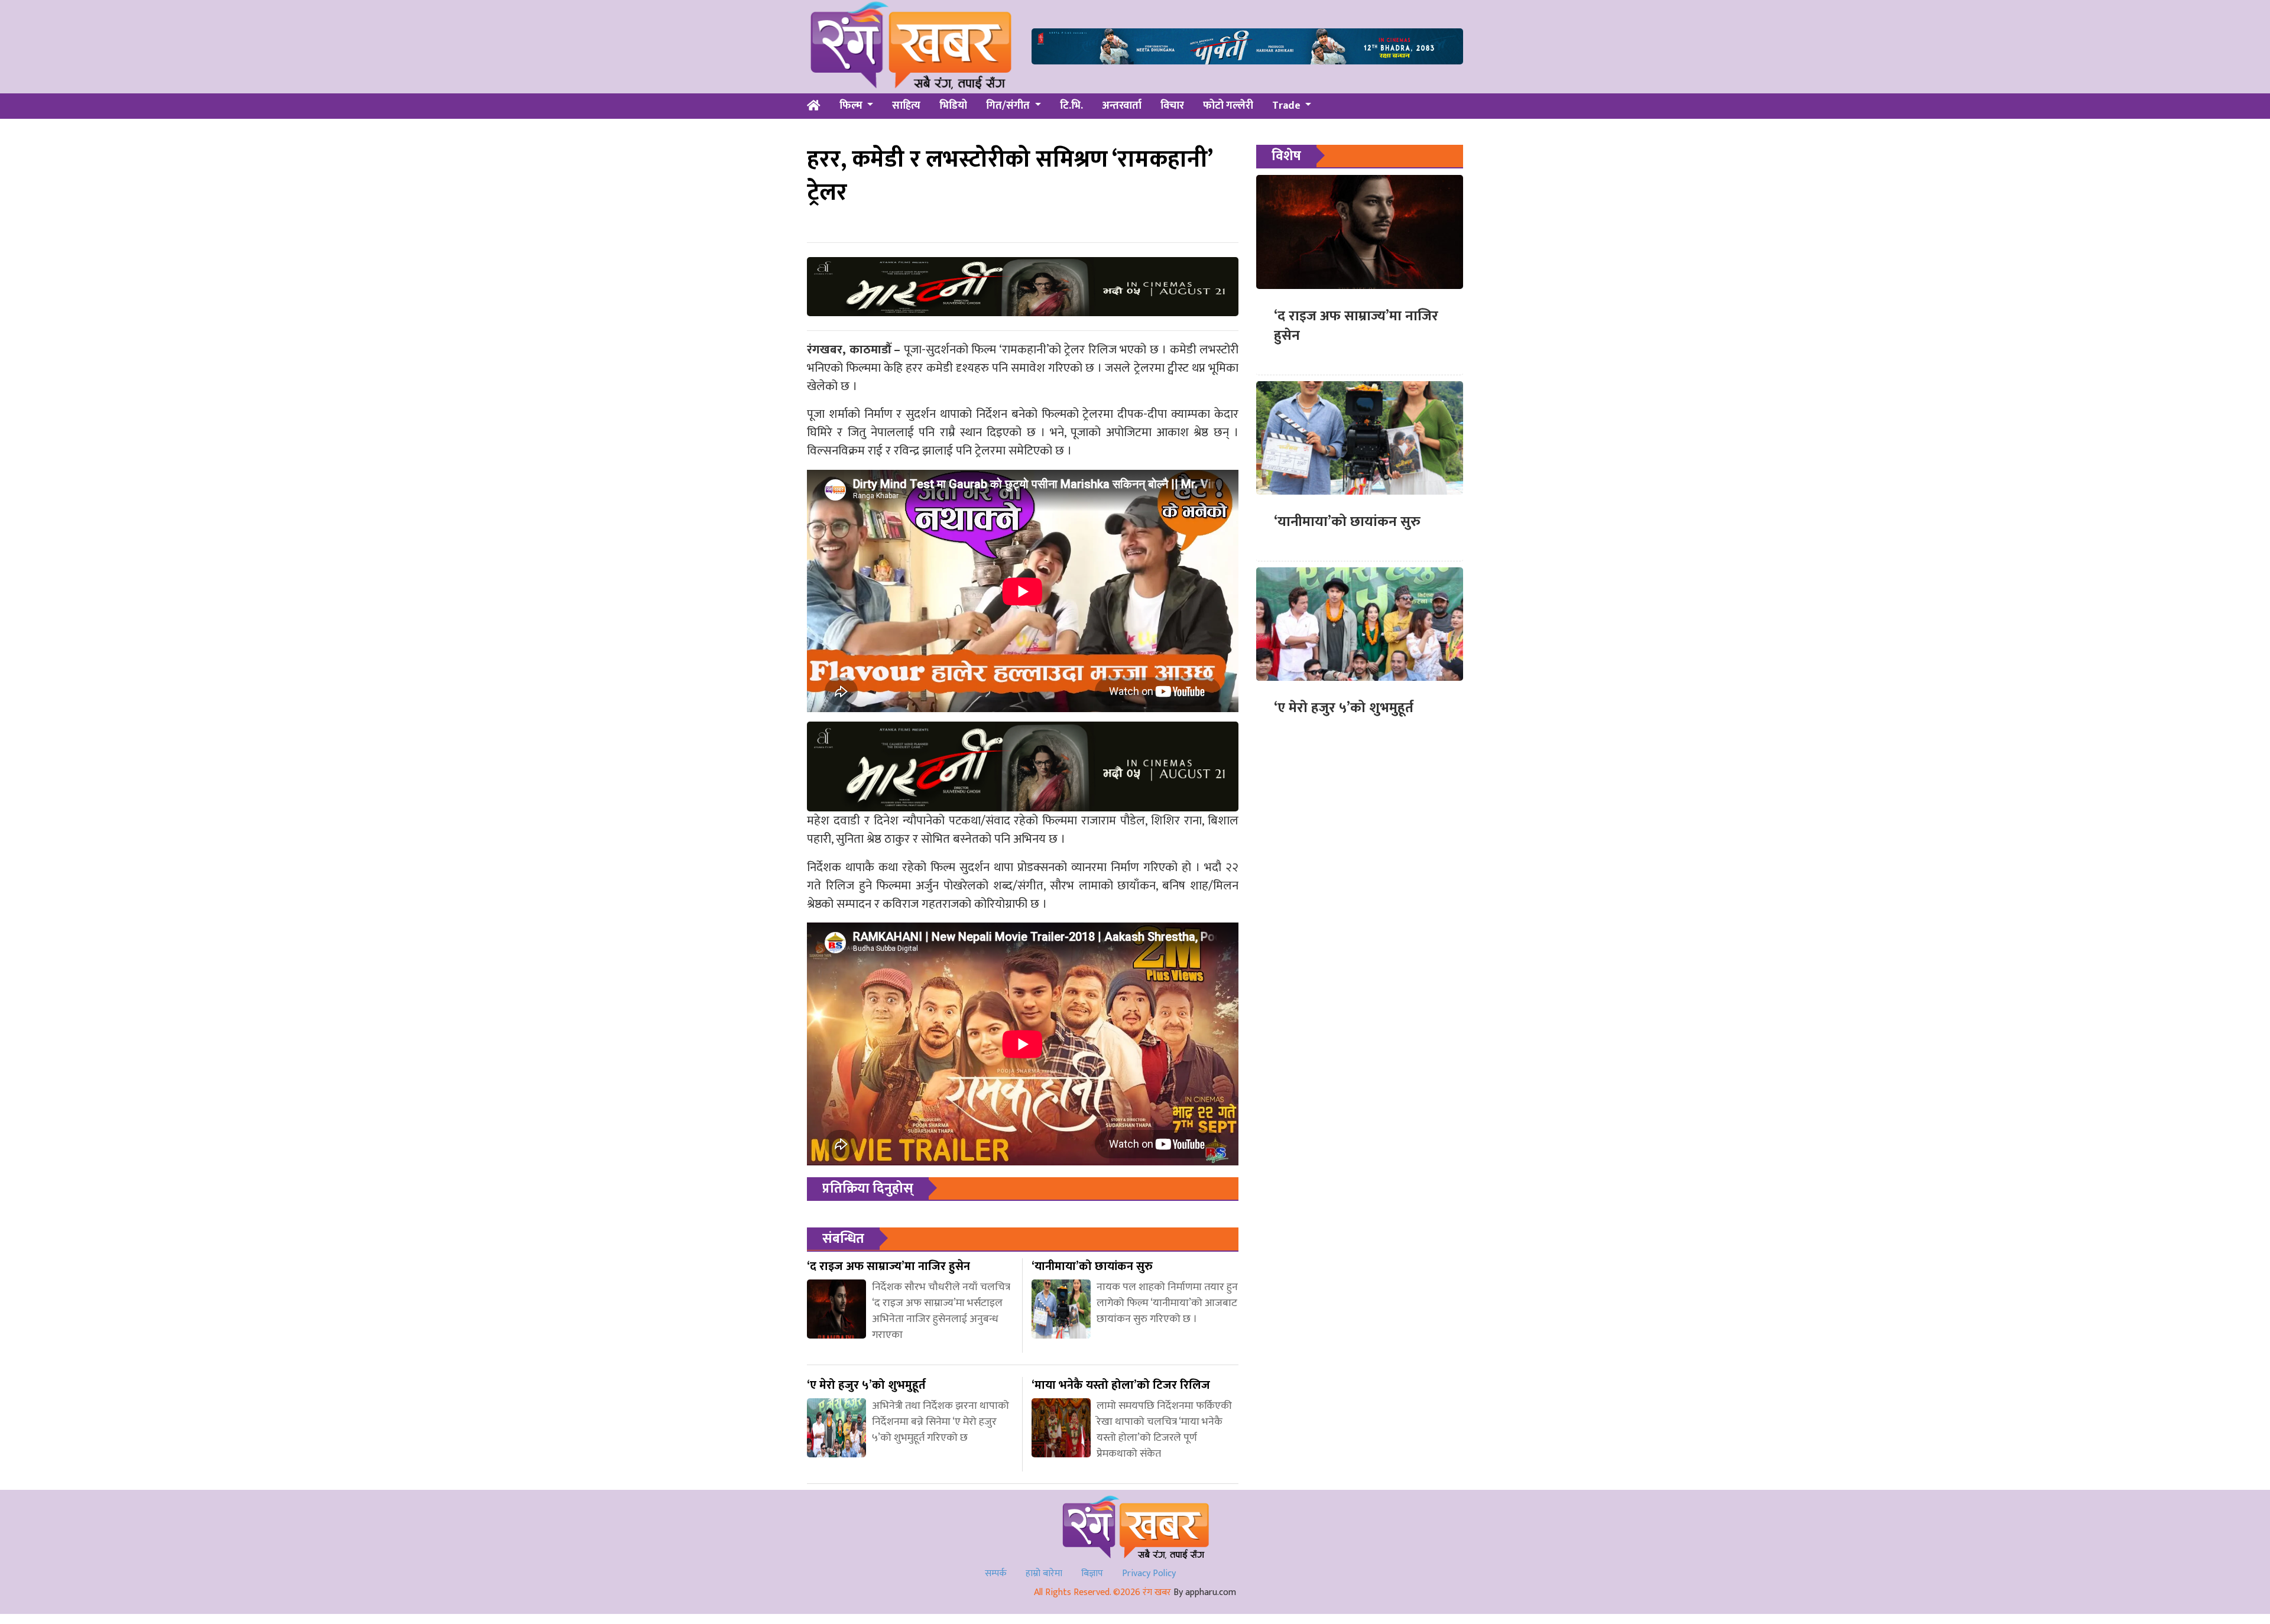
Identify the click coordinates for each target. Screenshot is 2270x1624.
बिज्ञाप (1092, 1573)
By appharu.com (1205, 1592)
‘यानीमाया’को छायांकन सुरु (1347, 522)
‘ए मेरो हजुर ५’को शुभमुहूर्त (1344, 708)
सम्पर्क (996, 1573)
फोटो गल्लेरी (1228, 106)
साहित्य (906, 106)
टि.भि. (1071, 106)
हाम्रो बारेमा (1044, 1573)
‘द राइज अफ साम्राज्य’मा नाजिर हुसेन (1356, 326)
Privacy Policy (1149, 1573)
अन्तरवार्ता (1122, 106)
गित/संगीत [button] (1009, 106)
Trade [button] (1288, 106)
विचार (1172, 106)
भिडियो (953, 106)
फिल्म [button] (852, 106)
